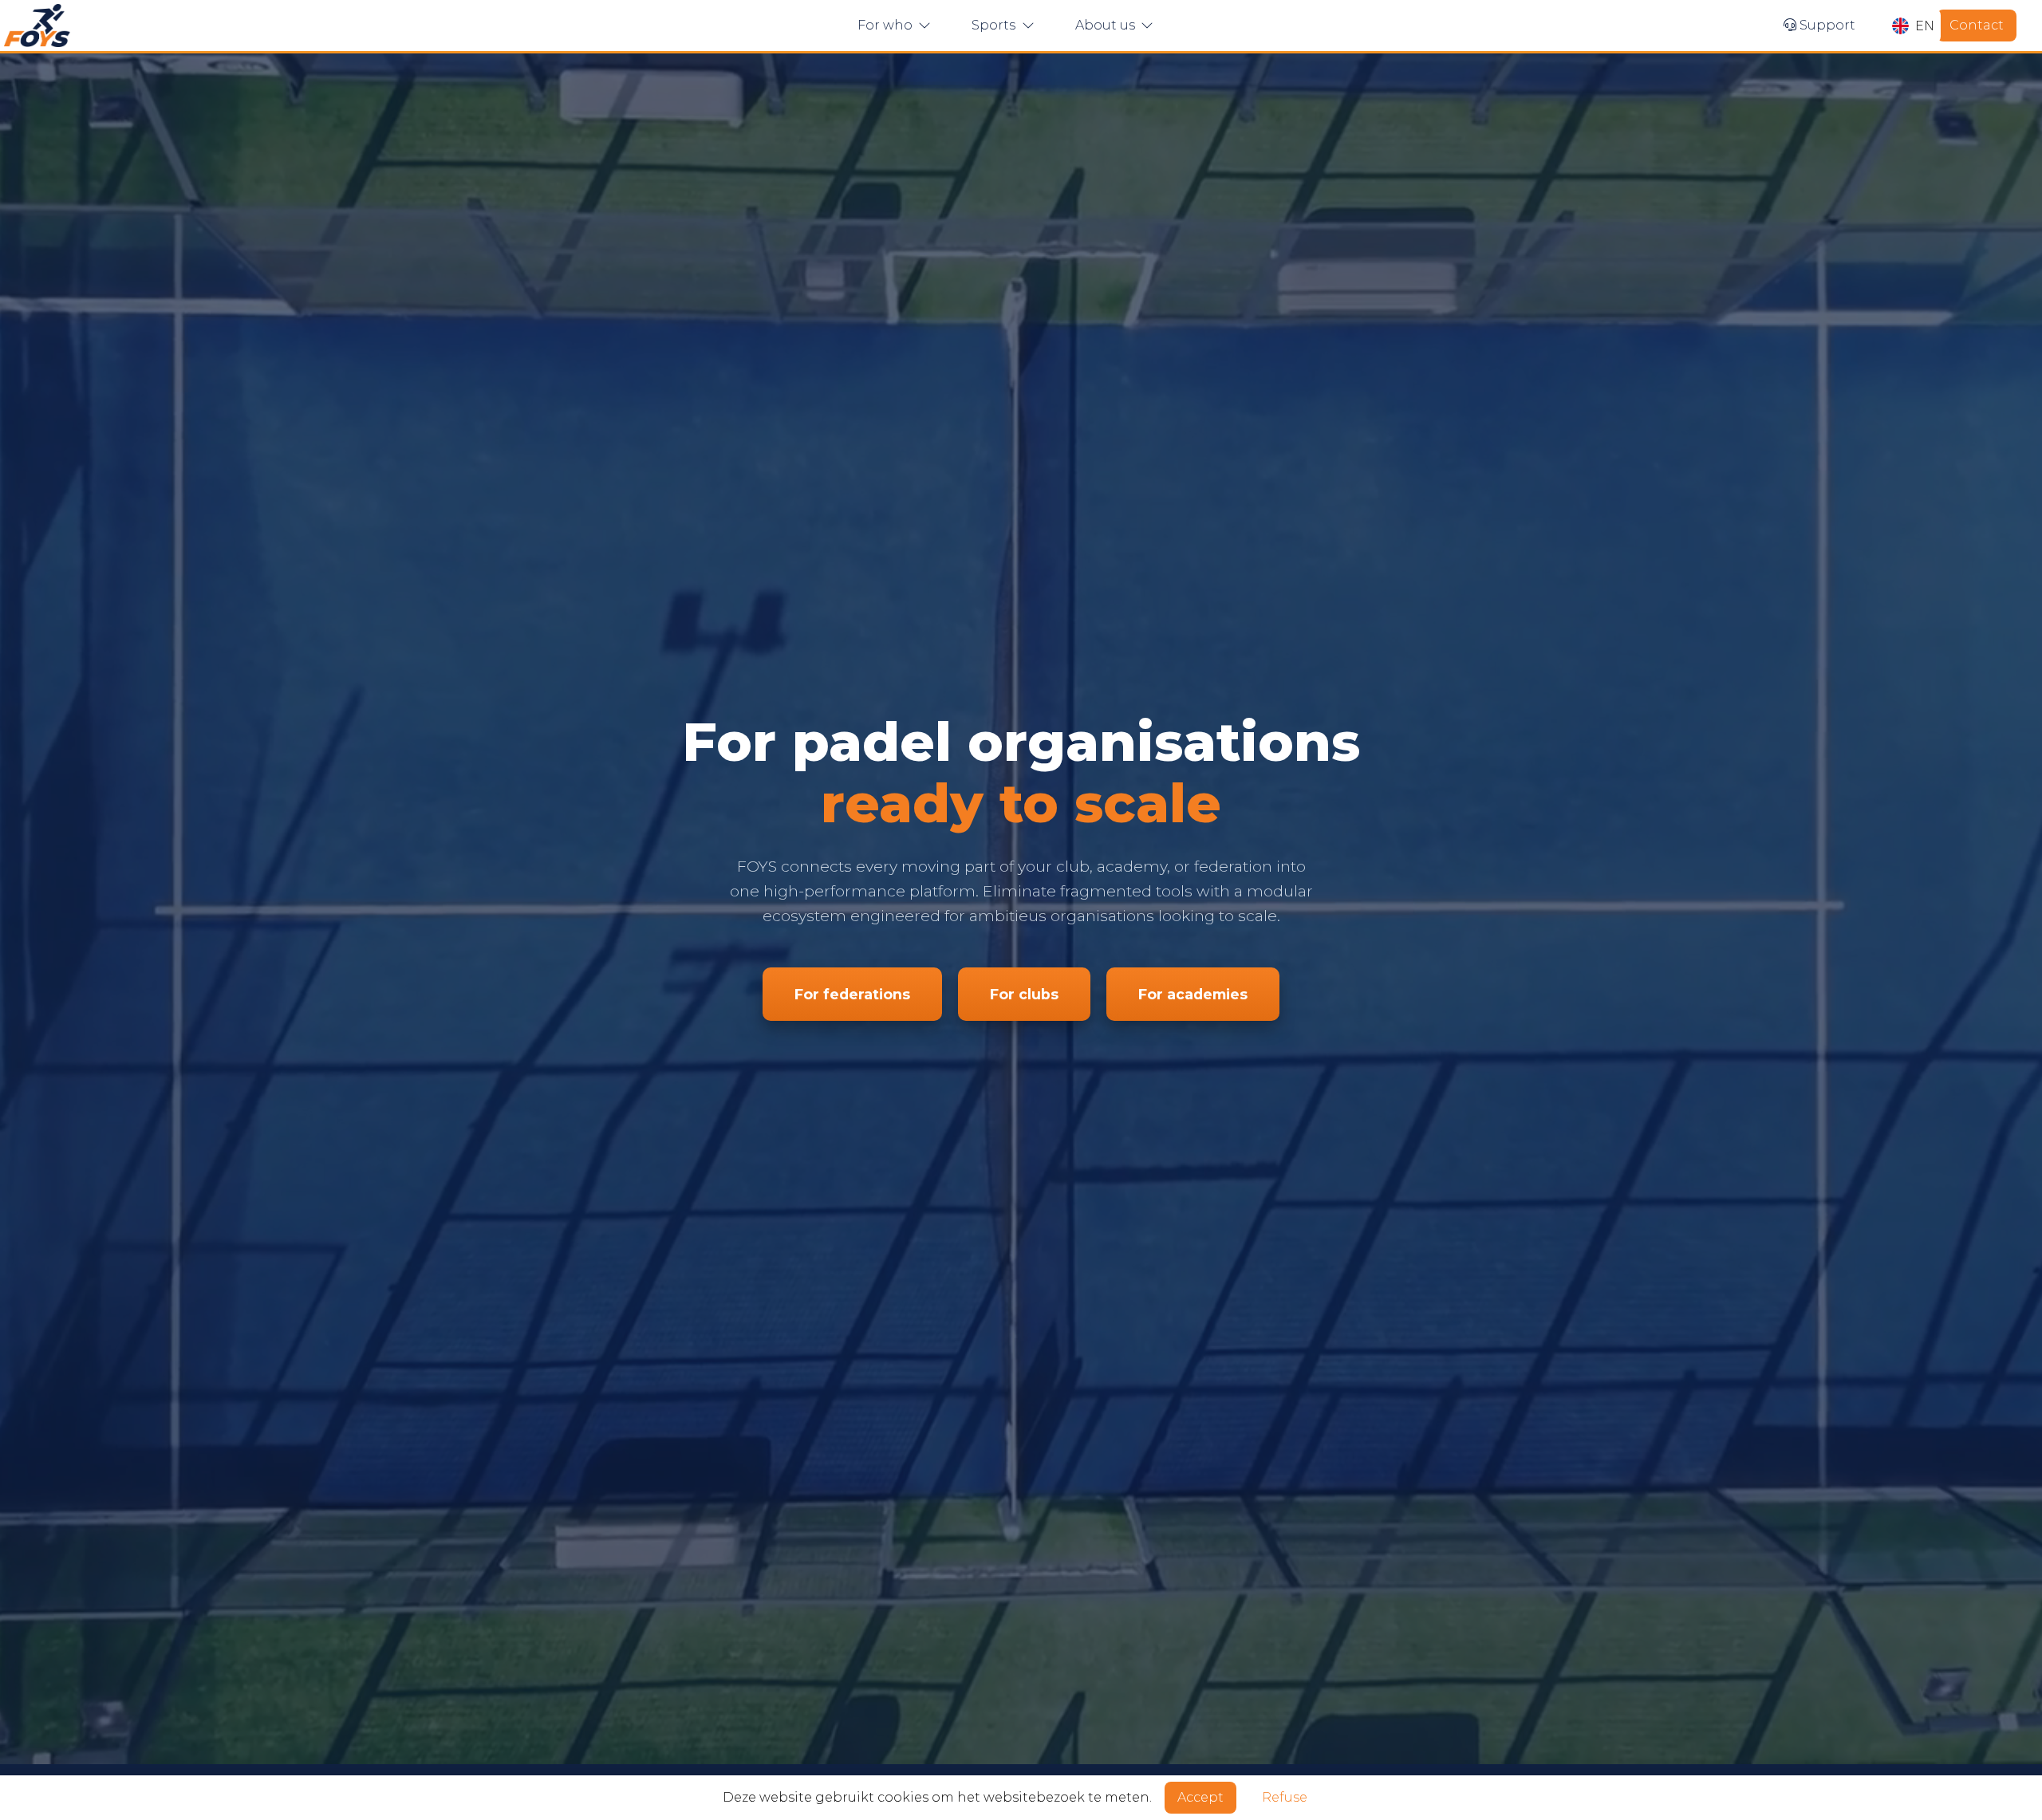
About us (1107, 25)
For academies (1193, 994)
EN (1925, 26)
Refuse (1285, 1797)
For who (887, 25)
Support (1826, 25)
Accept (1200, 1797)
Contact (1977, 25)
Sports (995, 25)
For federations (852, 994)
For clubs (1024, 994)
